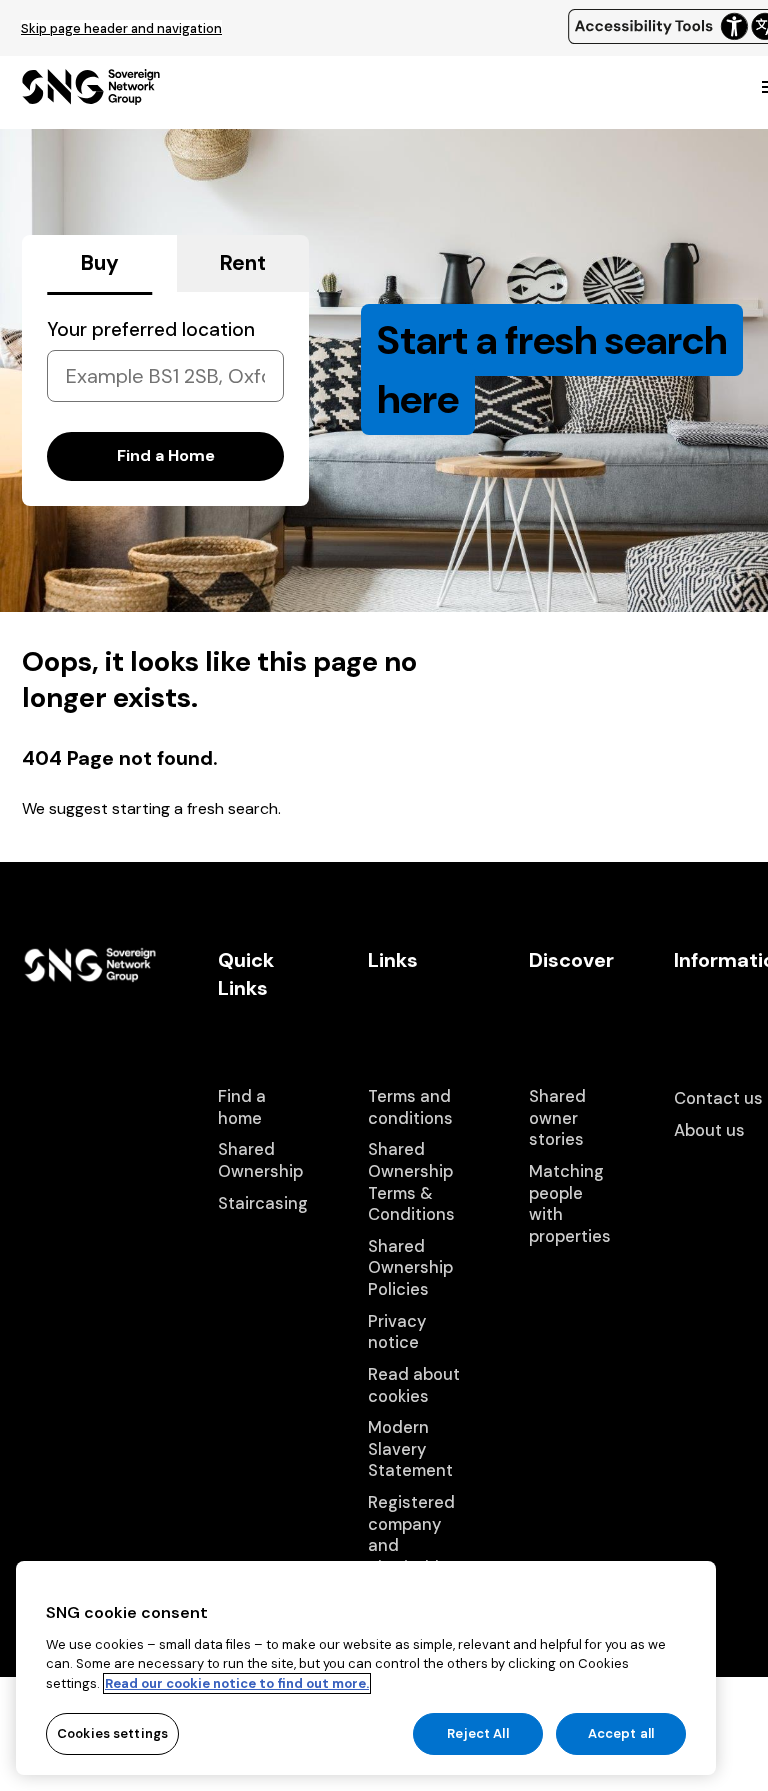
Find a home (242, 1107)
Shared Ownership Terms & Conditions (411, 1182)
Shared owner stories (557, 1118)
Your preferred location (151, 329)
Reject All (477, 1733)
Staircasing (263, 1203)
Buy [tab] (100, 263)
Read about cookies (414, 1385)
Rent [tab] (243, 263)
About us (709, 1130)
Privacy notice (397, 1332)
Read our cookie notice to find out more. (237, 1683)
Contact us (718, 1098)
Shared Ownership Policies (410, 1268)
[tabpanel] (165, 399)
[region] (366, 1668)
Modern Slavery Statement (410, 1449)
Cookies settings (112, 1733)
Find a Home (166, 455)
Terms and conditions (410, 1107)
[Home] (91, 96)
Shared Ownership (260, 1160)
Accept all (621, 1733)
